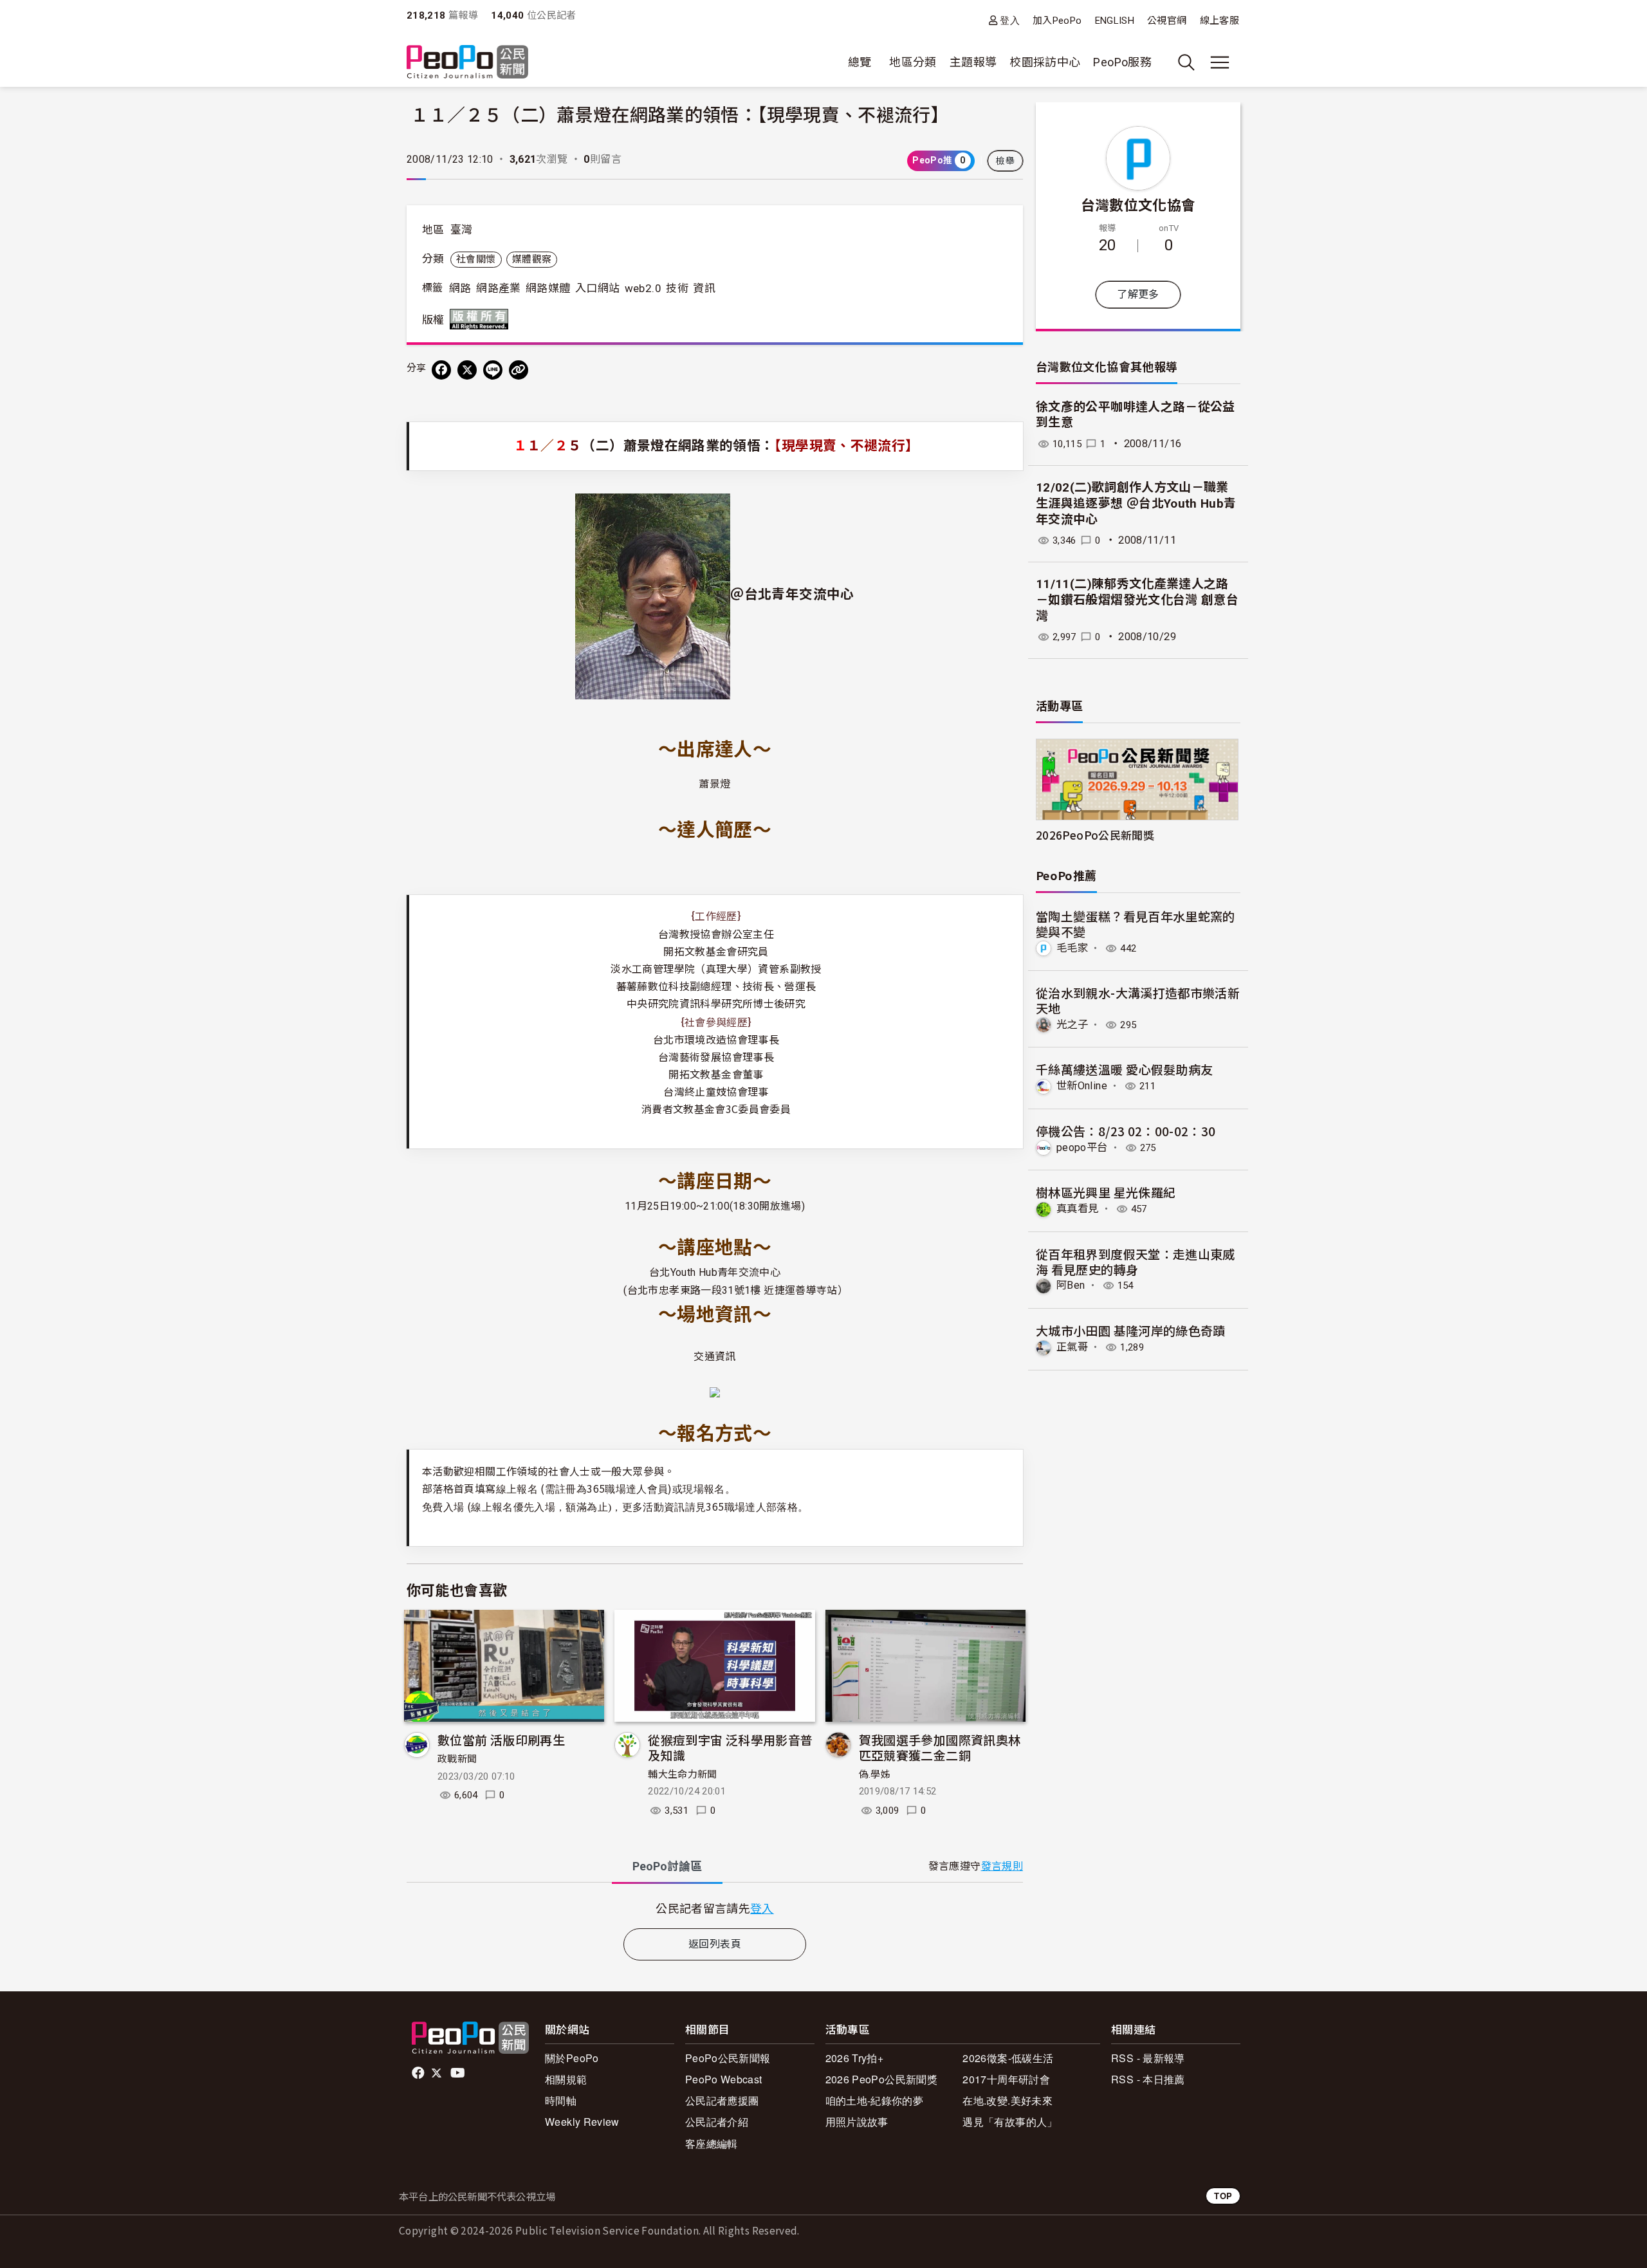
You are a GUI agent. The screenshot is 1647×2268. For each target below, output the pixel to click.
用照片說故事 (857, 2122)
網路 (460, 288)
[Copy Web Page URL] (519, 370)
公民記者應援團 (722, 2100)
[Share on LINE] (493, 370)
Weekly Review (582, 2122)
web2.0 (643, 288)
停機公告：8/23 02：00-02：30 (1126, 1131)
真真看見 (1077, 1209)
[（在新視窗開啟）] (653, 595)
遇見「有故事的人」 (1010, 2122)
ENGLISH (1115, 21)
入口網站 (597, 288)
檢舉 (1005, 161)
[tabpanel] (715, 1908)
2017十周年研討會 (1006, 2079)
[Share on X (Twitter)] (467, 370)
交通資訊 (714, 1357)
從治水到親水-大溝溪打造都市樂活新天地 (1138, 1000)
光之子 (1072, 1025)
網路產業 (498, 288)
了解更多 (1138, 294)
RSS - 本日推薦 (1148, 2079)
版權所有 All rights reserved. (482, 319)
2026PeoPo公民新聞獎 (1095, 835)
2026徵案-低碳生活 (1008, 2058)
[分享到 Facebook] (441, 370)
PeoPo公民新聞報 (728, 2058)
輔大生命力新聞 (683, 1775)
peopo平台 (1082, 1148)
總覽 (860, 62)
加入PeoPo (1057, 21)
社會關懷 (476, 259)
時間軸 (561, 2100)
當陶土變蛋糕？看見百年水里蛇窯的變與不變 (1136, 924)
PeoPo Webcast (724, 2079)
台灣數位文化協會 (1138, 204)
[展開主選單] (1220, 62)
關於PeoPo (572, 2058)
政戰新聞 (457, 1759)
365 (752, 1506)
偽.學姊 (875, 1775)
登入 (1010, 20)
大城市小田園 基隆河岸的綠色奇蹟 (1131, 1330)
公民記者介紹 (717, 2122)
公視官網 (1167, 21)
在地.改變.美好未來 (1008, 2100)
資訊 (704, 288)
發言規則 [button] (1002, 1866)
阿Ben (1071, 1285)
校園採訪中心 (1045, 62)
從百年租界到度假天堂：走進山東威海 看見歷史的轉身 (1136, 1261)
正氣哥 (1072, 1347)
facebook (419, 2073)
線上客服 (1219, 21)
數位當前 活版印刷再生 (501, 1739)
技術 (677, 288)
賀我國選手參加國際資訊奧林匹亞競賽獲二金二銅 (940, 1747)
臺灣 (462, 230)
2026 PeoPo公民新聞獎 (881, 2079)
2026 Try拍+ (855, 2058)
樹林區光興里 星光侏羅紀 (1106, 1192)
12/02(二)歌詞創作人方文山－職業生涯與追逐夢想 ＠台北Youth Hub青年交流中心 (1136, 503)
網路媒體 (548, 288)
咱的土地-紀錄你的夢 (875, 2100)
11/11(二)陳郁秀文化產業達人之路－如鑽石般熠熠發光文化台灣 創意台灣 (1137, 600)
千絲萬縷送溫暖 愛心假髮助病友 (1124, 1069)
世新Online (1082, 1086)
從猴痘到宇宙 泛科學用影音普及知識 (730, 1747)
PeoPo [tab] (667, 1866)
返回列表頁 (715, 1944)
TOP (1223, 2196)
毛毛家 (1072, 948)
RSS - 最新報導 (1148, 2058)
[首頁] (467, 63)
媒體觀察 (532, 259)
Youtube (459, 2073)
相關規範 (566, 2079)
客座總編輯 (712, 2144)
